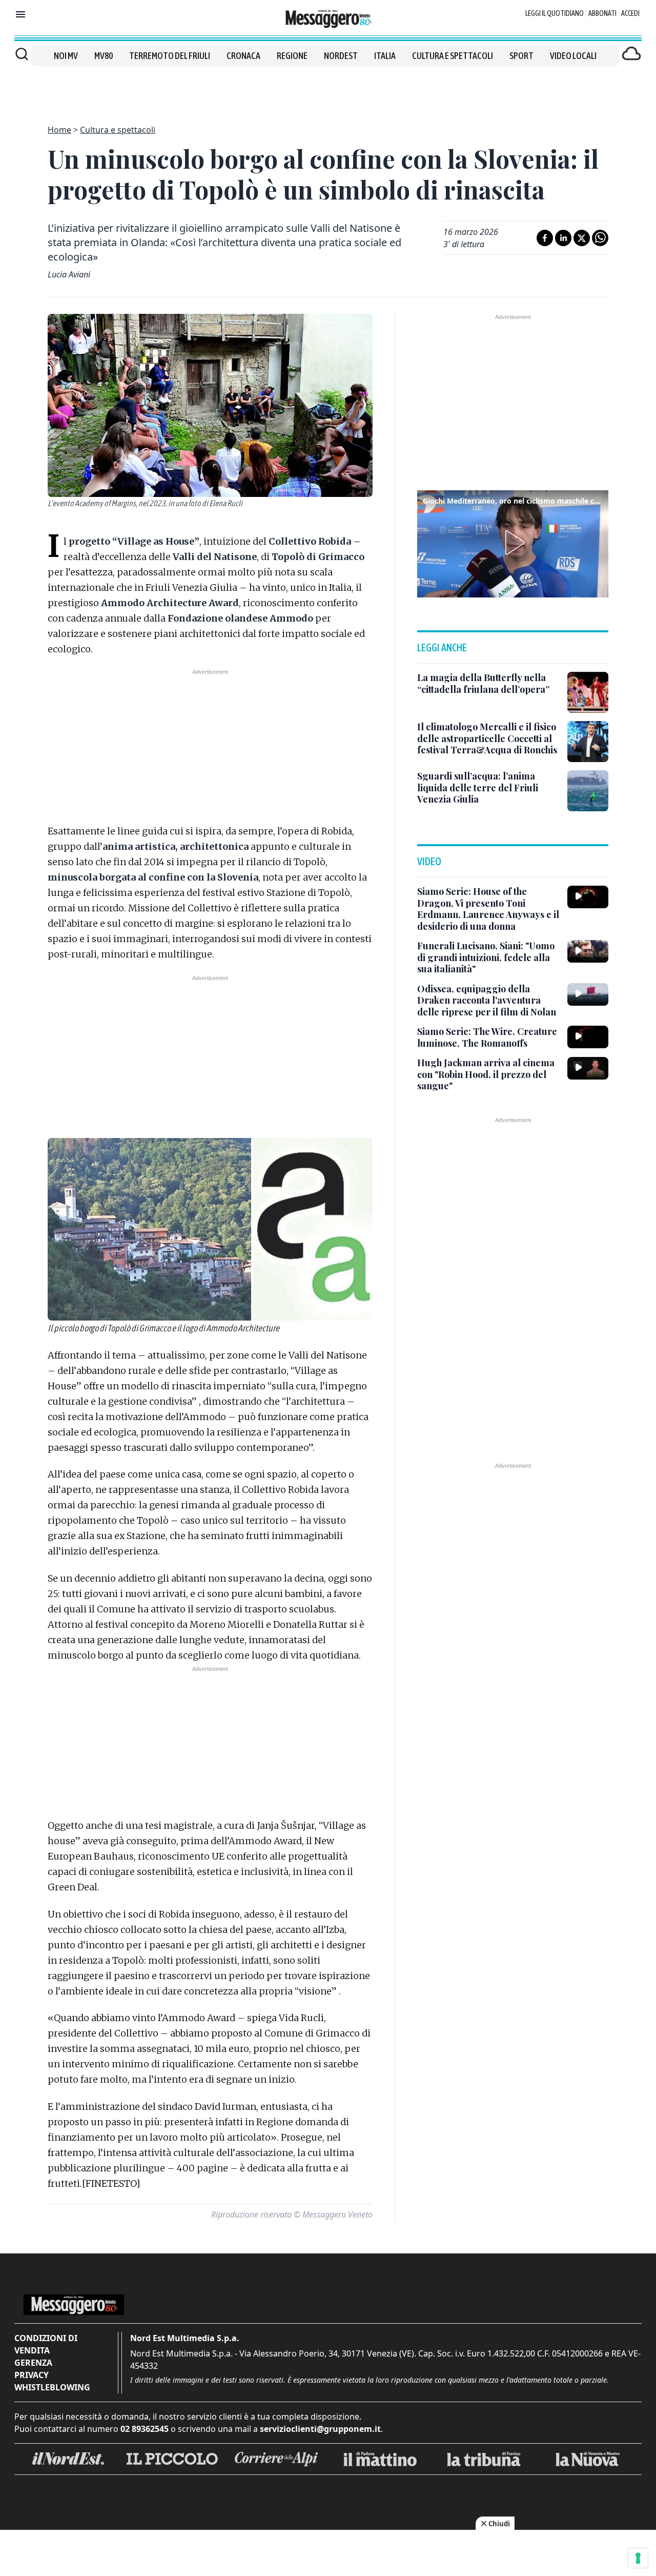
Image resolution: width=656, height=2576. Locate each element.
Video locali (573, 56)
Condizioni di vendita (46, 2344)
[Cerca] (22, 54)
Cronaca (243, 56)
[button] (513, 543)
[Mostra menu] (20, 14)
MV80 (104, 56)
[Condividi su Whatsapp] (600, 238)
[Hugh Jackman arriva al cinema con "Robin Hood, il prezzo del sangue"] (588, 1068)
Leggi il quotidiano (555, 13)
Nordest (341, 56)
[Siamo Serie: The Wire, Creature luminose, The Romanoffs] (588, 1037)
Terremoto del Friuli (170, 56)
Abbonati (602, 13)
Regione (292, 56)
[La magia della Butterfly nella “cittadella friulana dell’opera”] (588, 692)
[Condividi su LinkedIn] (563, 238)
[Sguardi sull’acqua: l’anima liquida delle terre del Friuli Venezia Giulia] (588, 791)
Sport (521, 56)
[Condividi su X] (582, 238)
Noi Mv (66, 56)
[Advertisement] (328, 89)
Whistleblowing (52, 2387)
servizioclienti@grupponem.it (320, 2429)
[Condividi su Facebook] (545, 238)
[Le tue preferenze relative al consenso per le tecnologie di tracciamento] (638, 2558)
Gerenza (33, 2363)
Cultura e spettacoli (453, 56)
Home (59, 130)
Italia (385, 56)
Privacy (32, 2375)
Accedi (630, 13)
